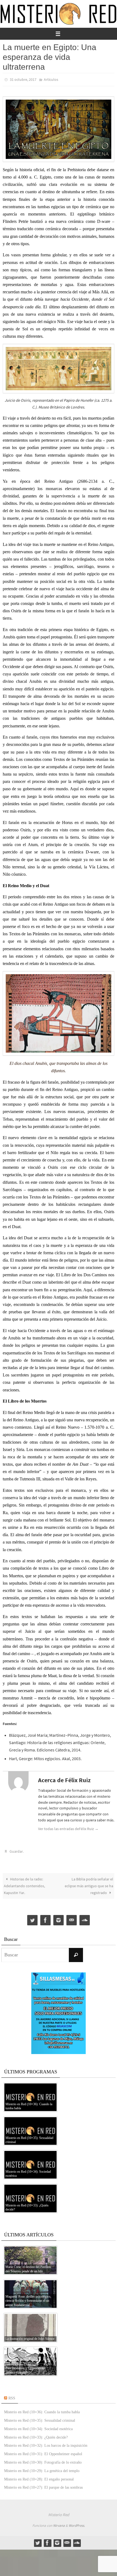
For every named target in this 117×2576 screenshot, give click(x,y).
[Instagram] (59, 1918)
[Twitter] (32, 1918)
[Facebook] (45, 1918)
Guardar (16, 1850)
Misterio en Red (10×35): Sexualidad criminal (40, 2418)
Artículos (51, 79)
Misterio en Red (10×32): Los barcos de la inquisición (46, 2443)
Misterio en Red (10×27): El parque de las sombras (43, 2485)
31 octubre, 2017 (23, 79)
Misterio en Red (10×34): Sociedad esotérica (38, 2426)
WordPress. (77, 2523)
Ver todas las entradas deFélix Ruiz (68, 1828)
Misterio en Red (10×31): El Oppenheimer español (43, 2451)
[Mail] (72, 1918)
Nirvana (59, 2523)
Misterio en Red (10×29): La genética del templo (42, 2468)
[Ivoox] (85, 1918)
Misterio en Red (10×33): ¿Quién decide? (36, 2435)
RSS (12, 2395)
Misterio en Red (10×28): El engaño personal (39, 2477)
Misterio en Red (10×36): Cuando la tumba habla (42, 2410)
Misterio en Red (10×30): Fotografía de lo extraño (43, 2460)
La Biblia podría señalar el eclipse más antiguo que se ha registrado (89, 1883)
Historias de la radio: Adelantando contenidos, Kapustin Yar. (24, 1883)
